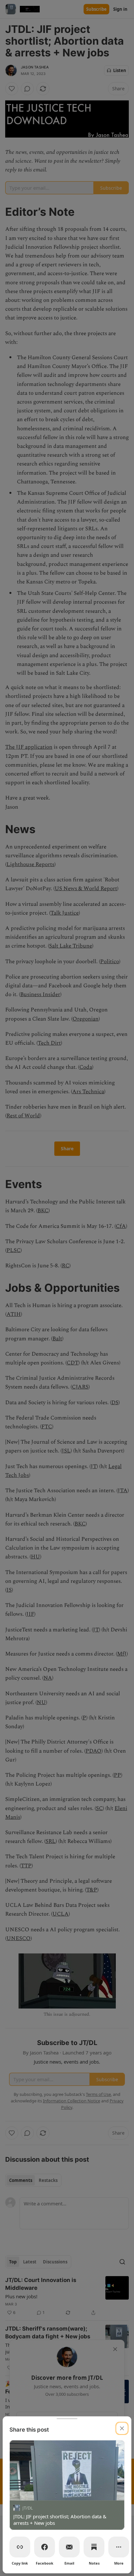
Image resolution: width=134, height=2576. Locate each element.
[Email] (69, 2547)
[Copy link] (20, 2547)
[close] (122, 2428)
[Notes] (94, 2547)
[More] (119, 2547)
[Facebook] (45, 2547)
